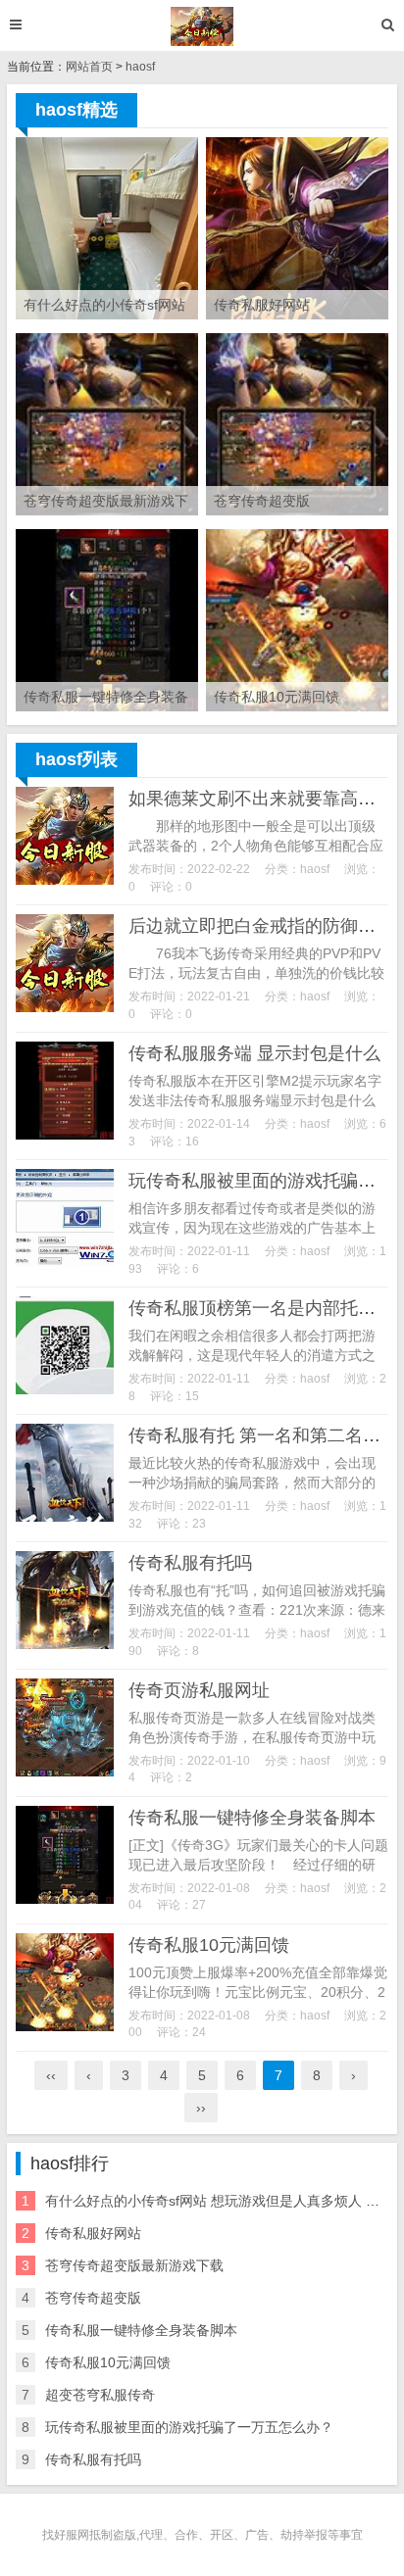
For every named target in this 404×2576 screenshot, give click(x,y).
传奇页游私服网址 (199, 1690)
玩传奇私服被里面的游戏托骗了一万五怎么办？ (189, 2427)
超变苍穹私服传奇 (100, 2395)
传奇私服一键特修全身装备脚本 (252, 1818)
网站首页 (89, 67)
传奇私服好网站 (93, 2233)
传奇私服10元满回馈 (209, 1945)
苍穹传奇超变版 (93, 2298)
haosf (140, 67)
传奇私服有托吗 (190, 1563)
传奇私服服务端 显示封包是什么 (254, 1053)
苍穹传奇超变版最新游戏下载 (134, 2265)
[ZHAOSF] (202, 26)
